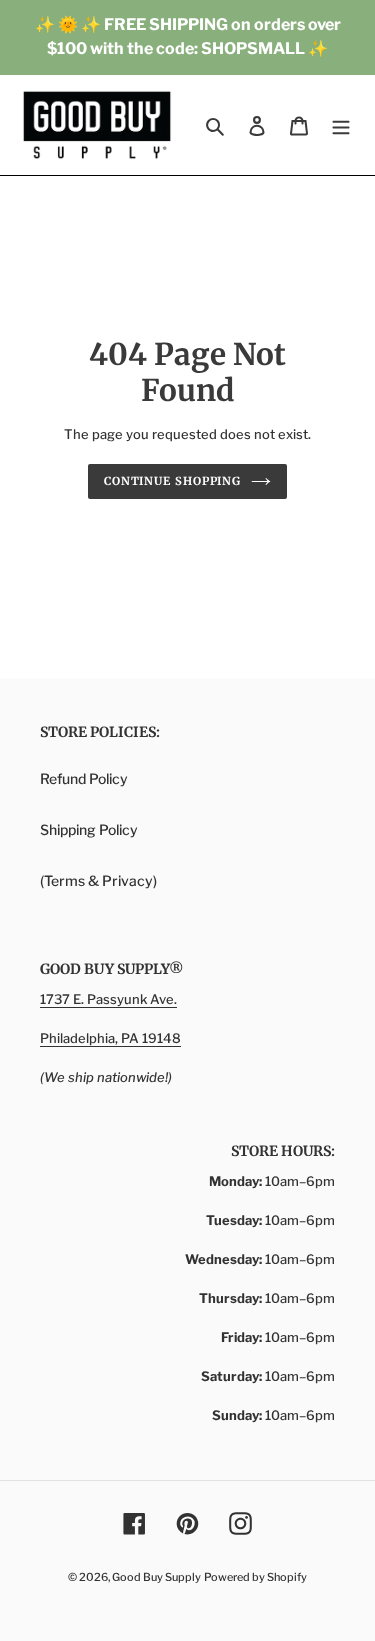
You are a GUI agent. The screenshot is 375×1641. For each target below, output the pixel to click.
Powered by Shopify (255, 1577)
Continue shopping (172, 481)
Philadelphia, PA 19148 (110, 1038)
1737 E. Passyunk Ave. (108, 999)
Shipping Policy (89, 829)
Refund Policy (84, 778)
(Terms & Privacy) (98, 880)
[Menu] (341, 125)
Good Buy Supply (156, 1577)
